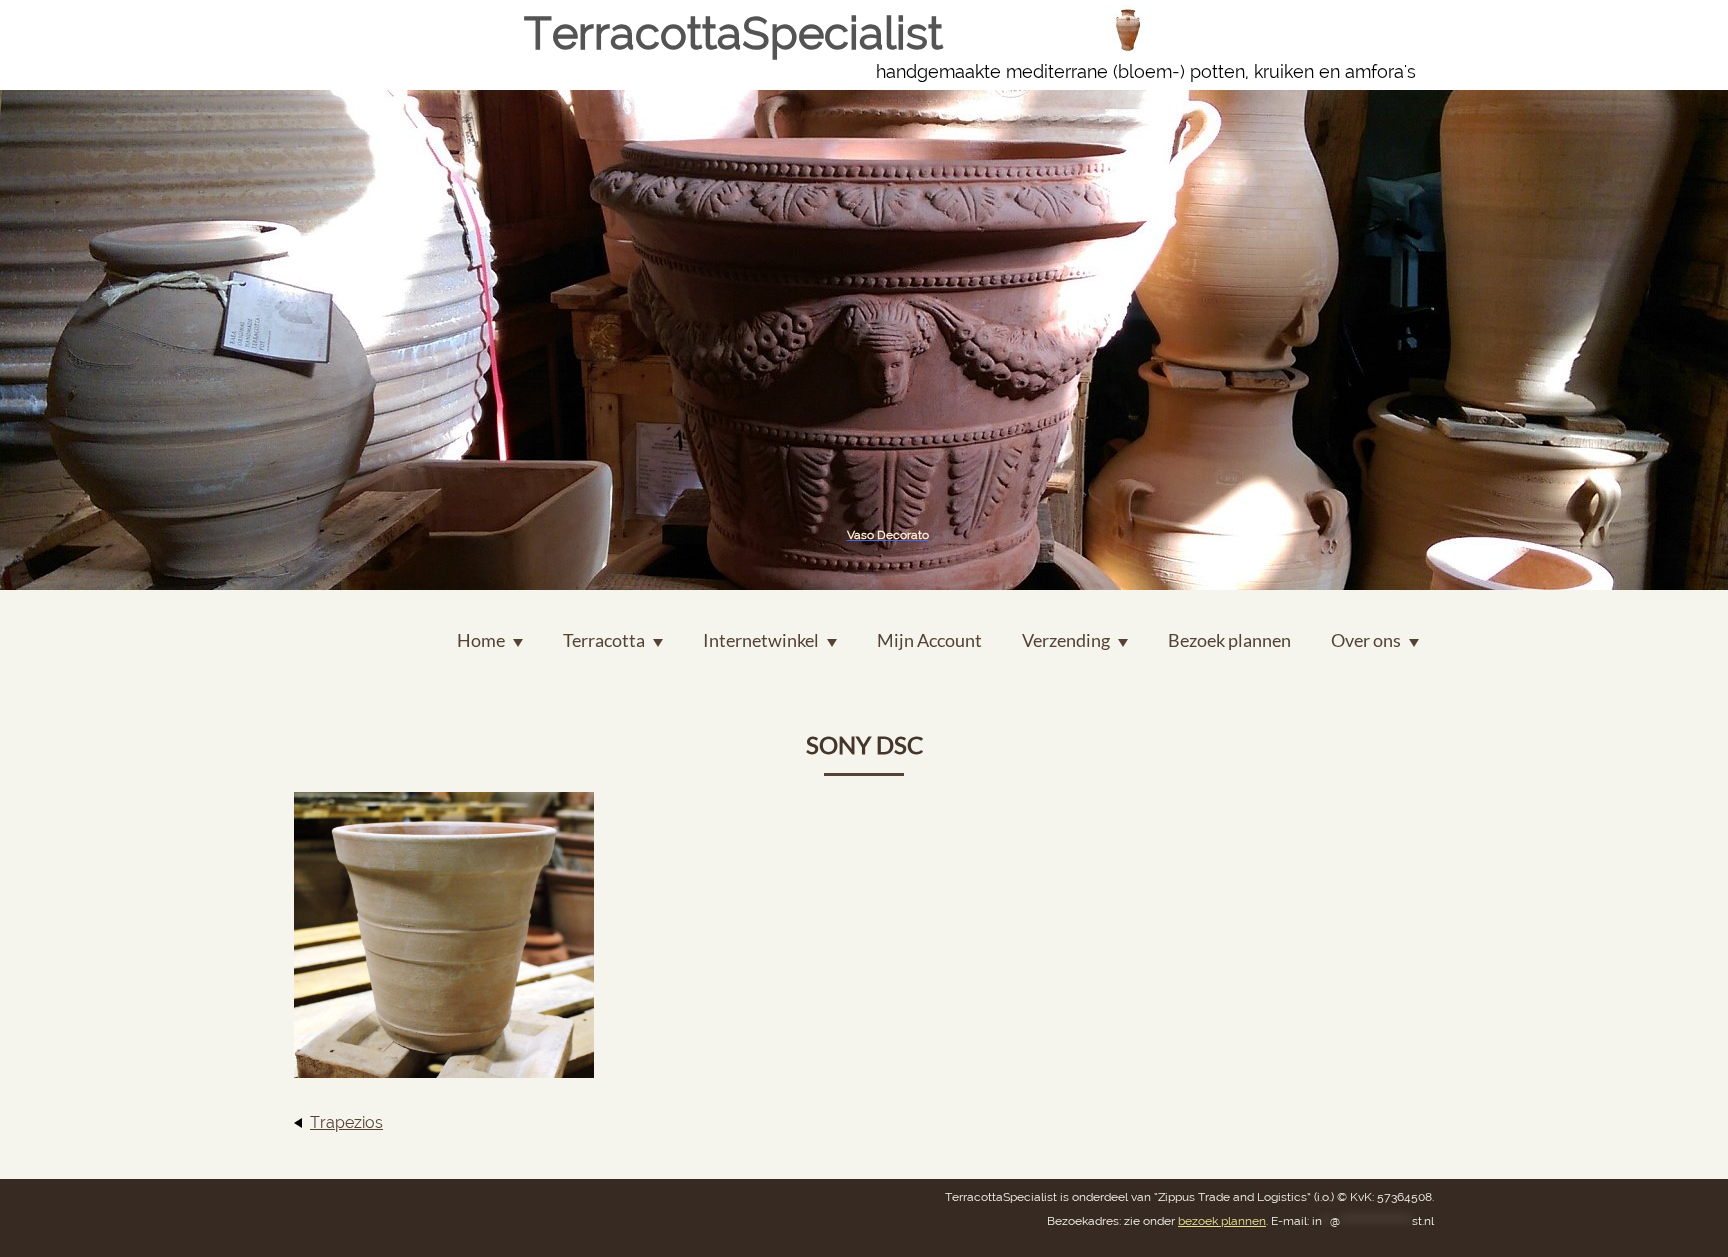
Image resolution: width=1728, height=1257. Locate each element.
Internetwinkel (761, 640)
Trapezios (346, 1122)
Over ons (1366, 640)
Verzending (1066, 640)
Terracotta (604, 640)
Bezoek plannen (1229, 640)
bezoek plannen (1222, 1221)
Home (481, 640)
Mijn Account (929, 640)
